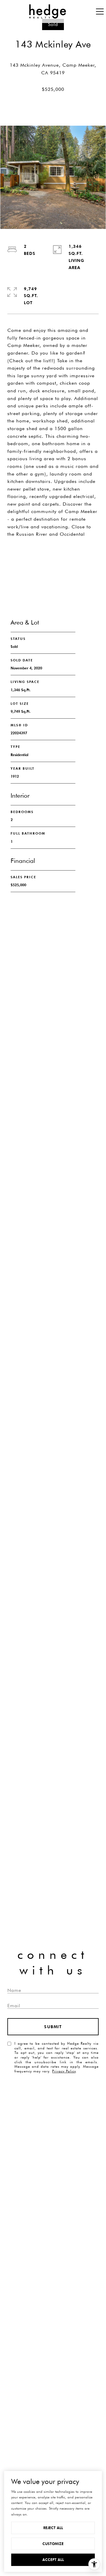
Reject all (53, 2528)
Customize (53, 2544)
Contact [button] (53, 578)
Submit (53, 2027)
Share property (53, 555)
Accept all (53, 2560)
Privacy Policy (64, 2071)
